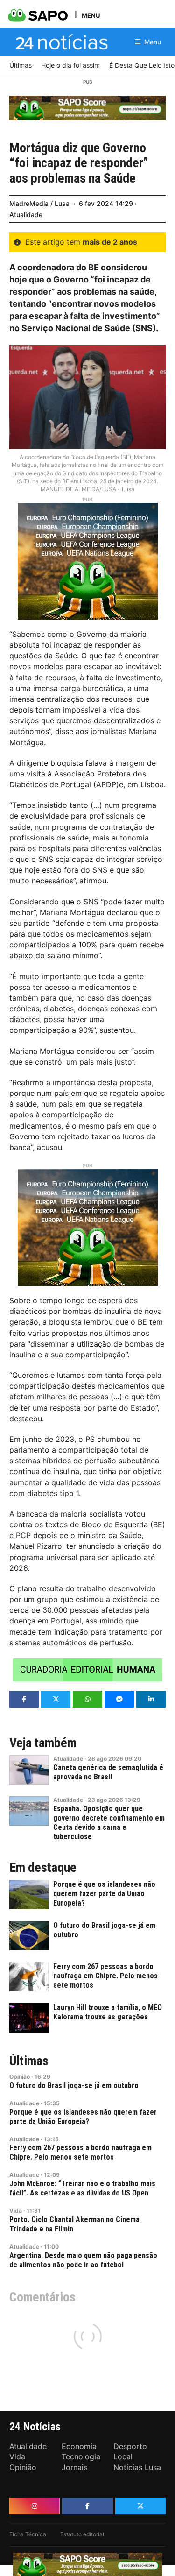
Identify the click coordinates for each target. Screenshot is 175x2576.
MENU (91, 15)
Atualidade (26, 215)
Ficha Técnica (28, 2534)
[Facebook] (87, 2506)
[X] (140, 2506)
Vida (16, 2211)
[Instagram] (35, 2506)
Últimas (29, 2061)
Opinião (20, 2077)
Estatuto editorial (82, 2534)
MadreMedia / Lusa (39, 203)
